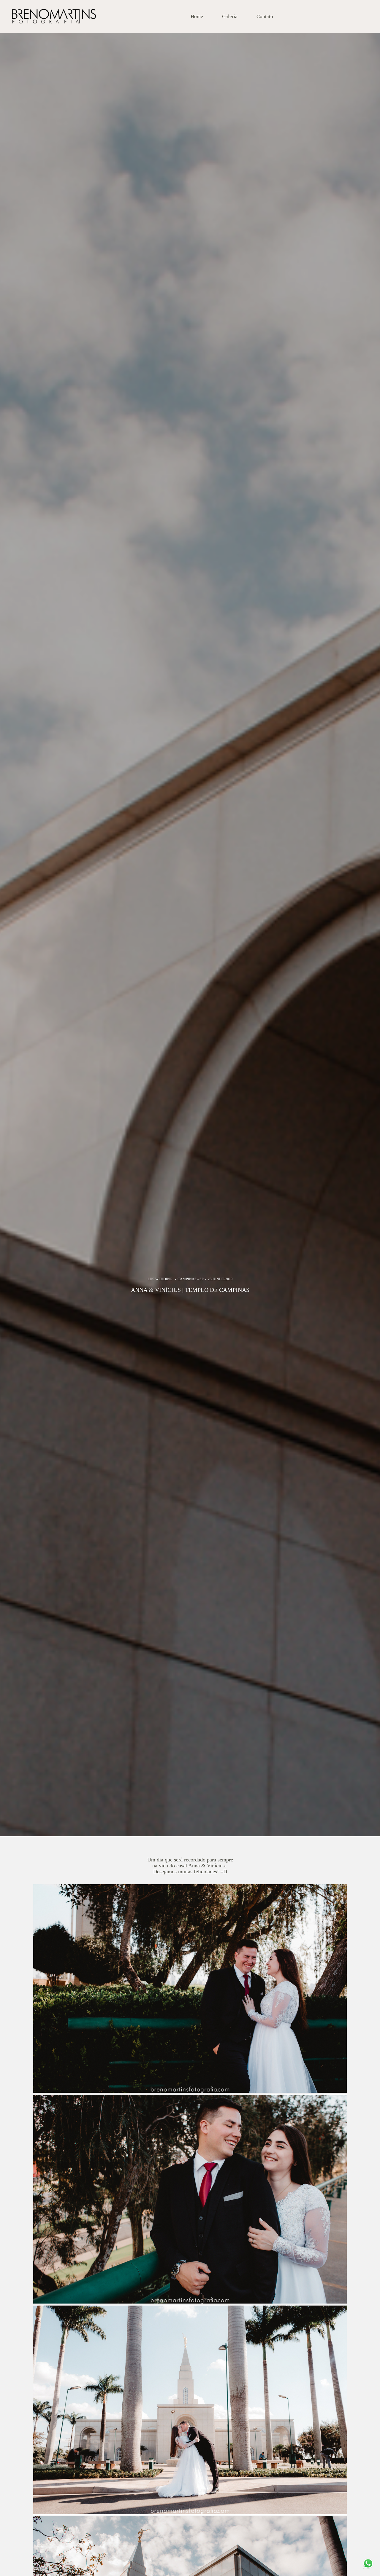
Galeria (230, 16)
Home (197, 16)
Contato (265, 16)
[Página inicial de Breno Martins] (54, 16)
